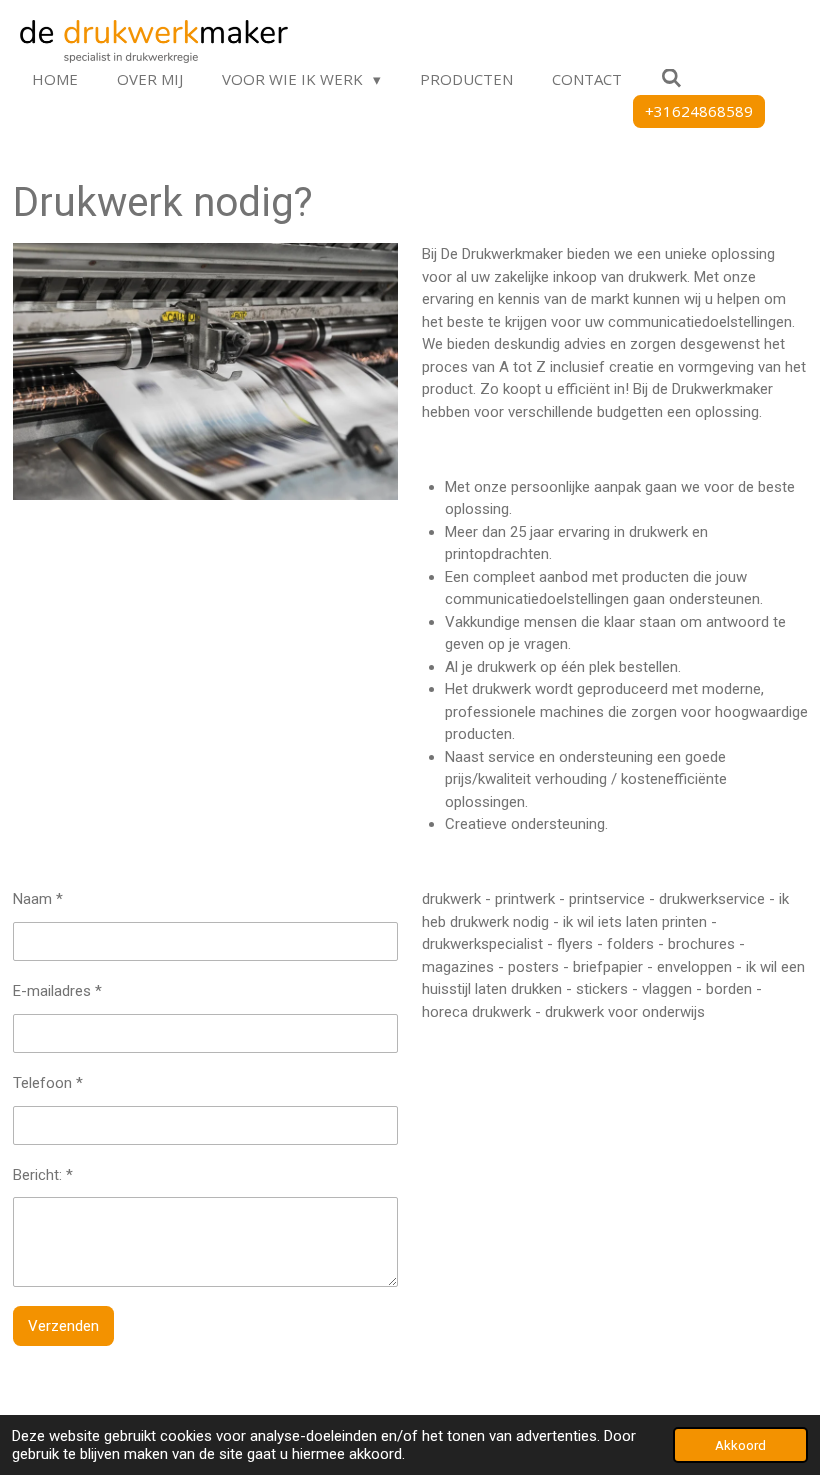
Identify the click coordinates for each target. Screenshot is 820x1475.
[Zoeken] (671, 78)
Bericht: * (43, 1175)
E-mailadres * (57, 991)
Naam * (38, 899)
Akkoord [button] (740, 1445)
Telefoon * (48, 1083)
